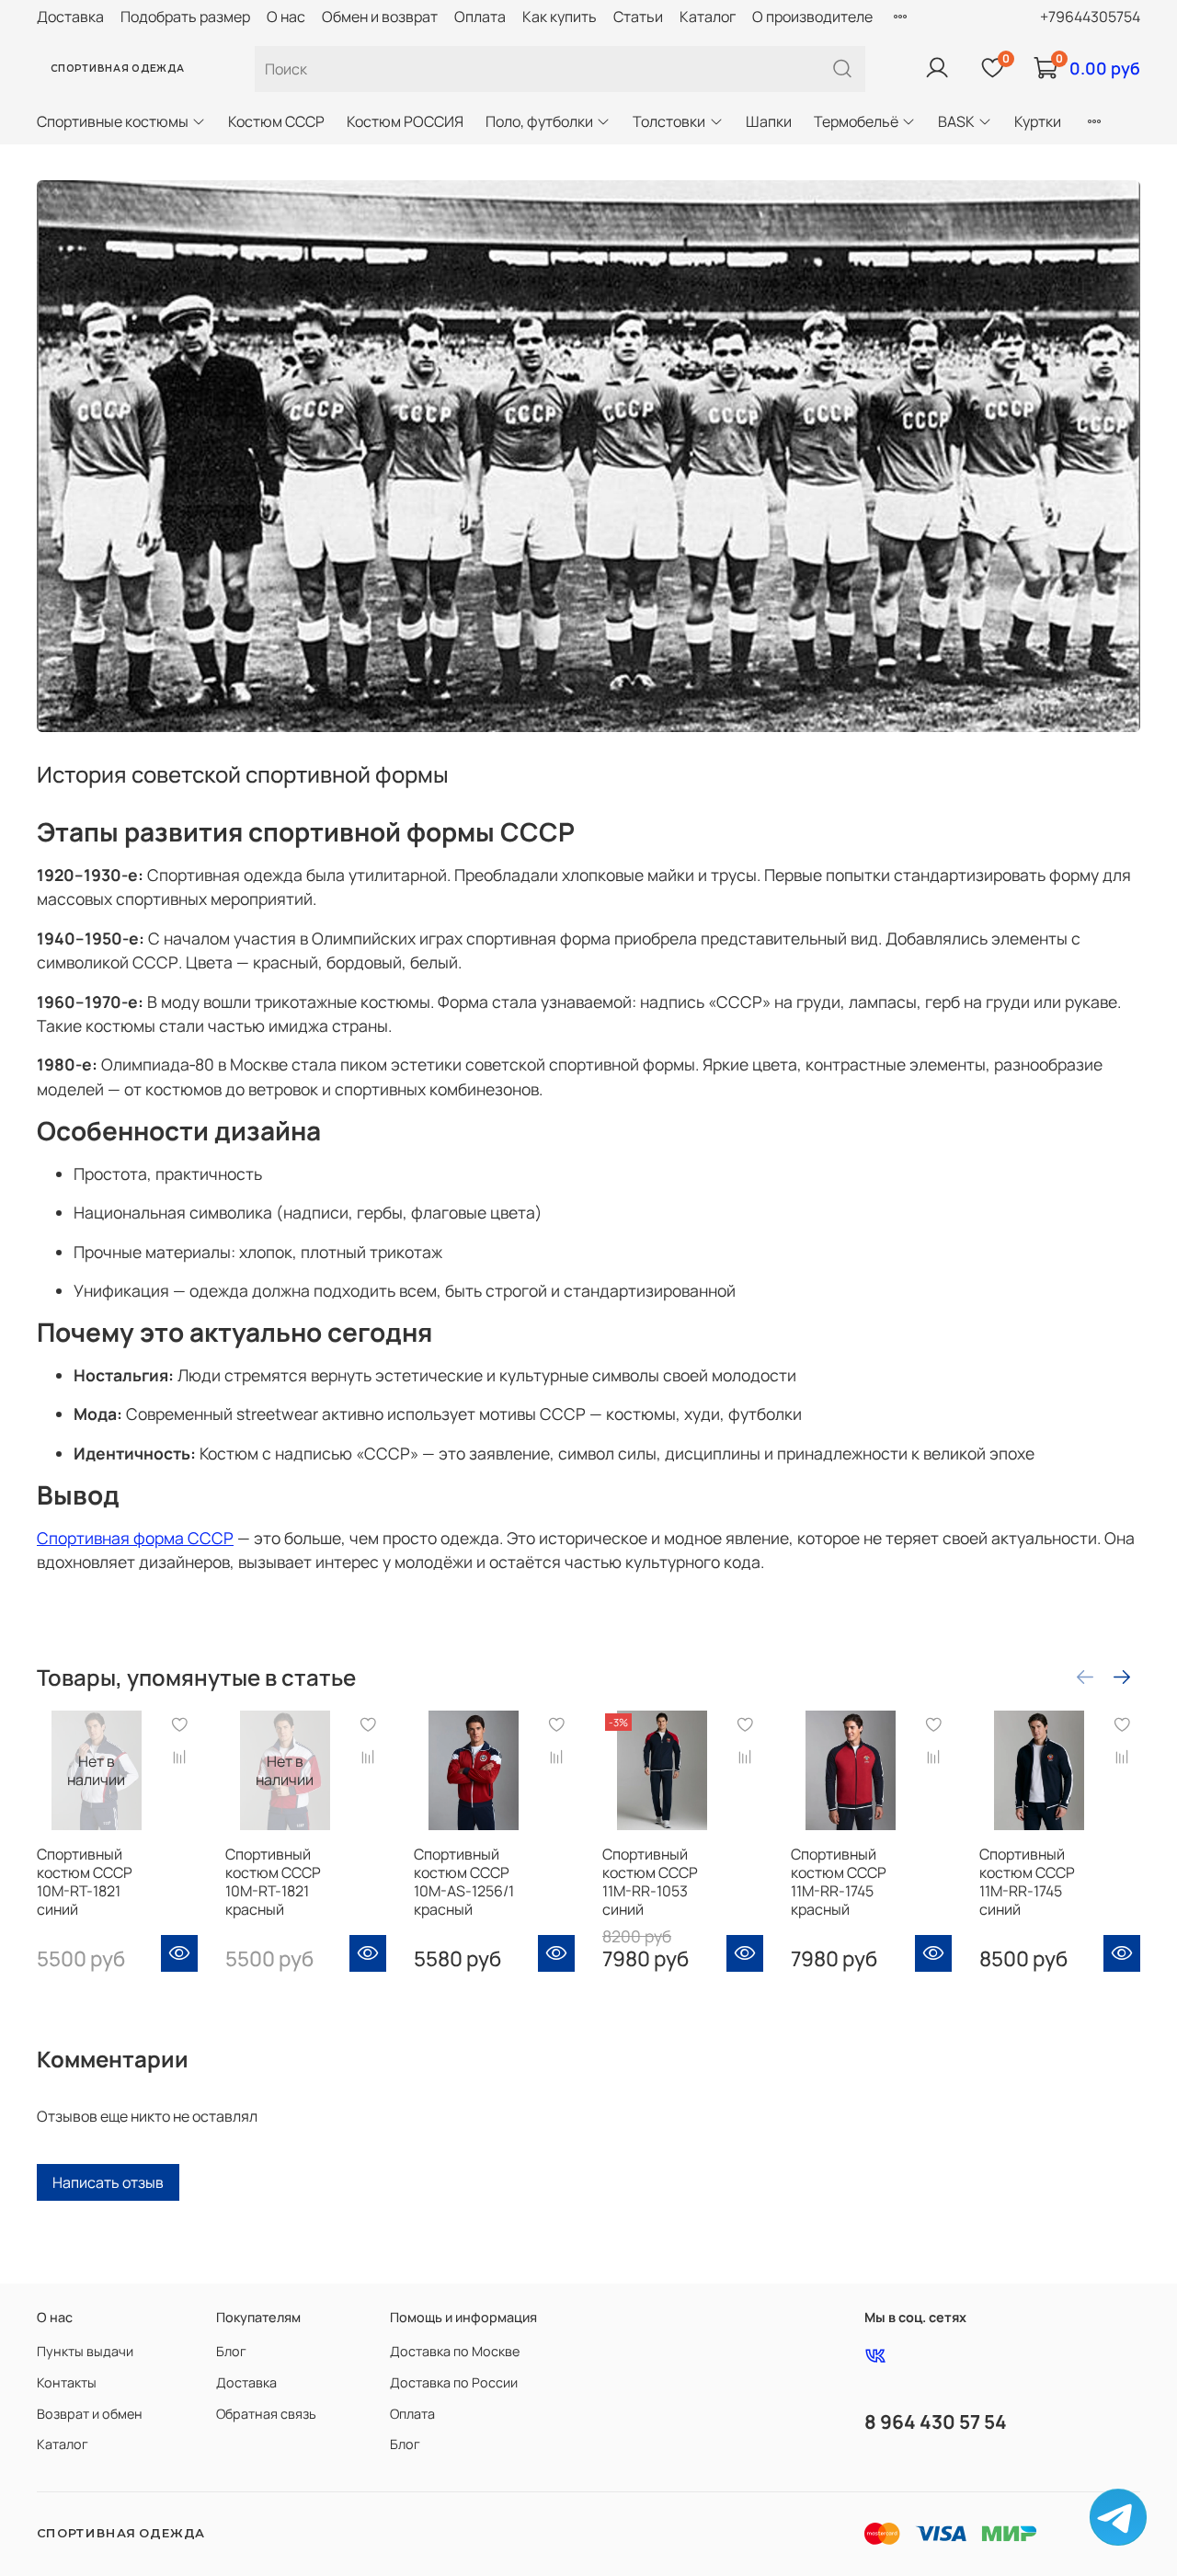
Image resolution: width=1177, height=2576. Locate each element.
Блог (231, 2351)
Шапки (769, 121)
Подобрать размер (185, 17)
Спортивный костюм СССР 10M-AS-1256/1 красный (464, 1882)
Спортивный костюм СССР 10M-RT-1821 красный (273, 1882)
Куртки (1038, 121)
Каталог (708, 17)
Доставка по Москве (455, 2351)
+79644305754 (1090, 17)
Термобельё (856, 121)
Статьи (638, 17)
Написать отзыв (108, 2182)
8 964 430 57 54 (936, 2421)
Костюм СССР (276, 121)
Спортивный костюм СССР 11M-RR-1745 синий (1027, 1882)
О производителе (812, 17)
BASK (956, 121)
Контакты (67, 2382)
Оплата (480, 17)
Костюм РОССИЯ (405, 121)
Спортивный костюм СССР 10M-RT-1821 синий (85, 1882)
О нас (286, 17)
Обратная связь (266, 2414)
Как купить (560, 17)
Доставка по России (454, 2382)
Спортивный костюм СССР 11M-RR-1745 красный (839, 1882)
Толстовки (669, 121)
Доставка (70, 17)
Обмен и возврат (380, 17)
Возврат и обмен (90, 2414)
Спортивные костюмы (113, 121)
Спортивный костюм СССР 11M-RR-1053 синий (650, 1882)
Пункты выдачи (85, 2351)
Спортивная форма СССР (135, 1538)
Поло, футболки (539, 121)
